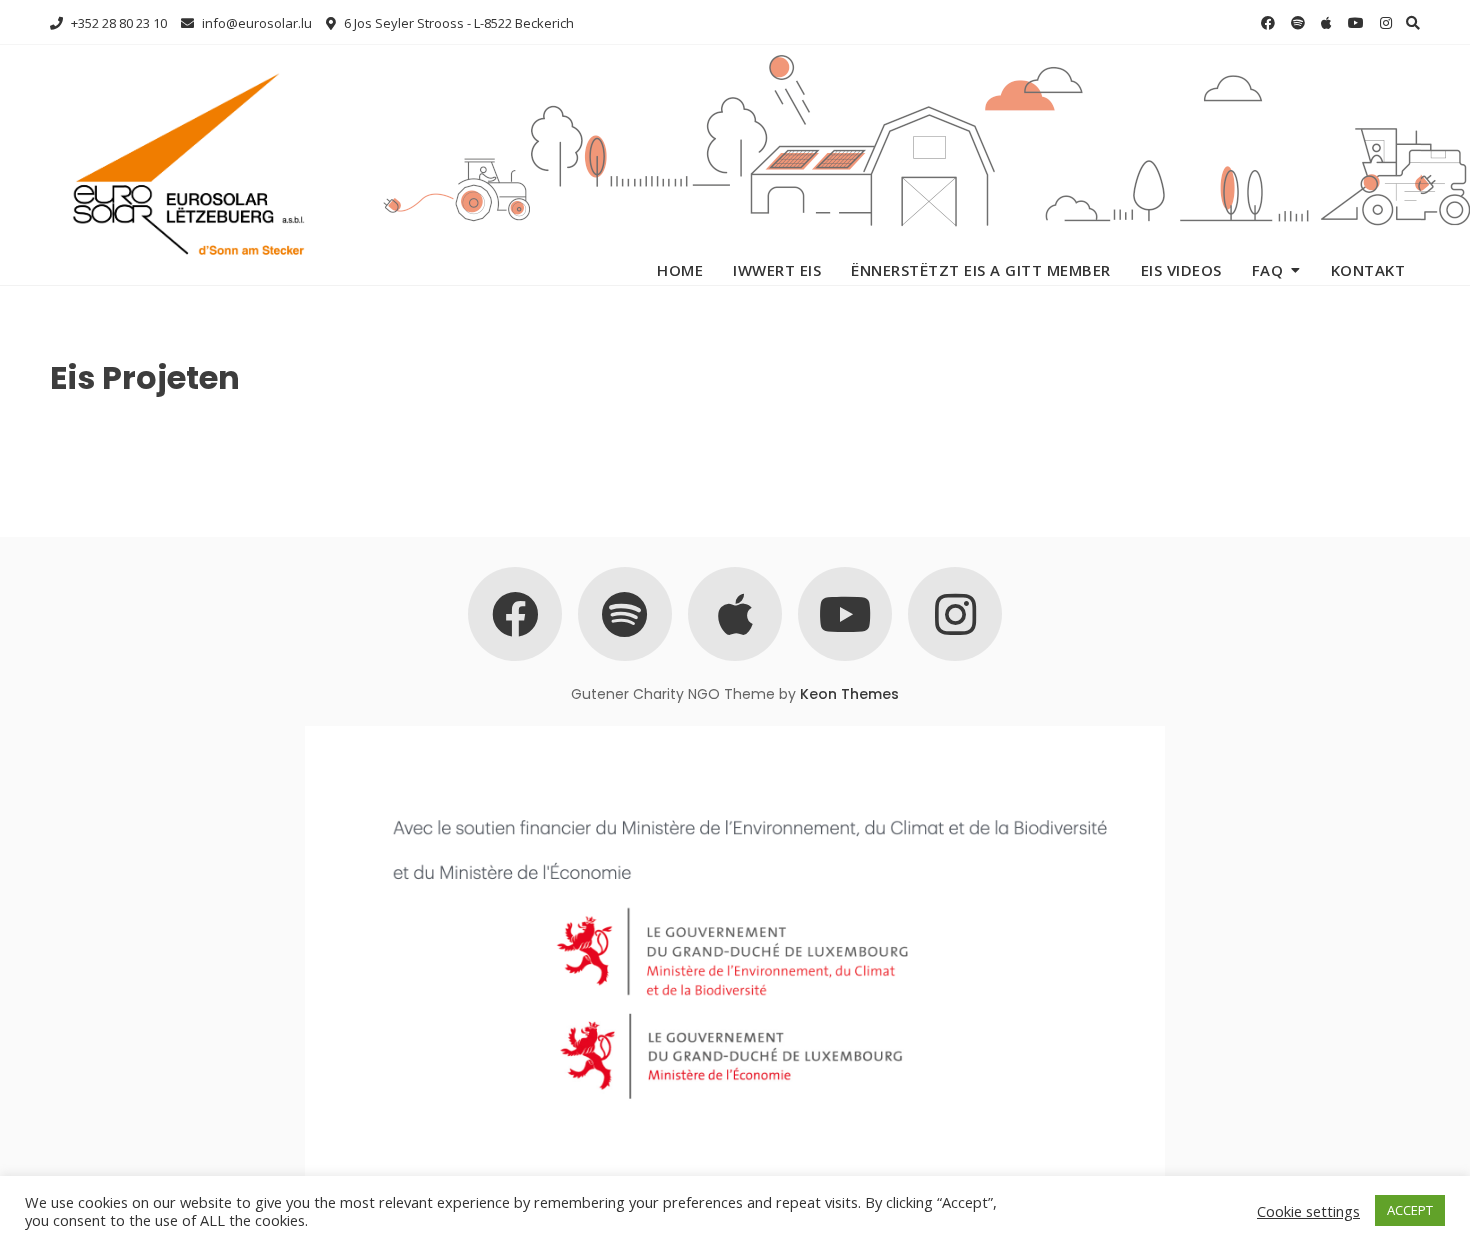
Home (680, 270)
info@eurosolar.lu (255, 23)
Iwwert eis (777, 270)
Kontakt (1368, 270)
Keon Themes (849, 694)
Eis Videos (1181, 270)
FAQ (1268, 270)
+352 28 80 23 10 (117, 23)
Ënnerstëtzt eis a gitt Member (981, 270)
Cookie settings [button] (1308, 1211)
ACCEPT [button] (1410, 1210)
